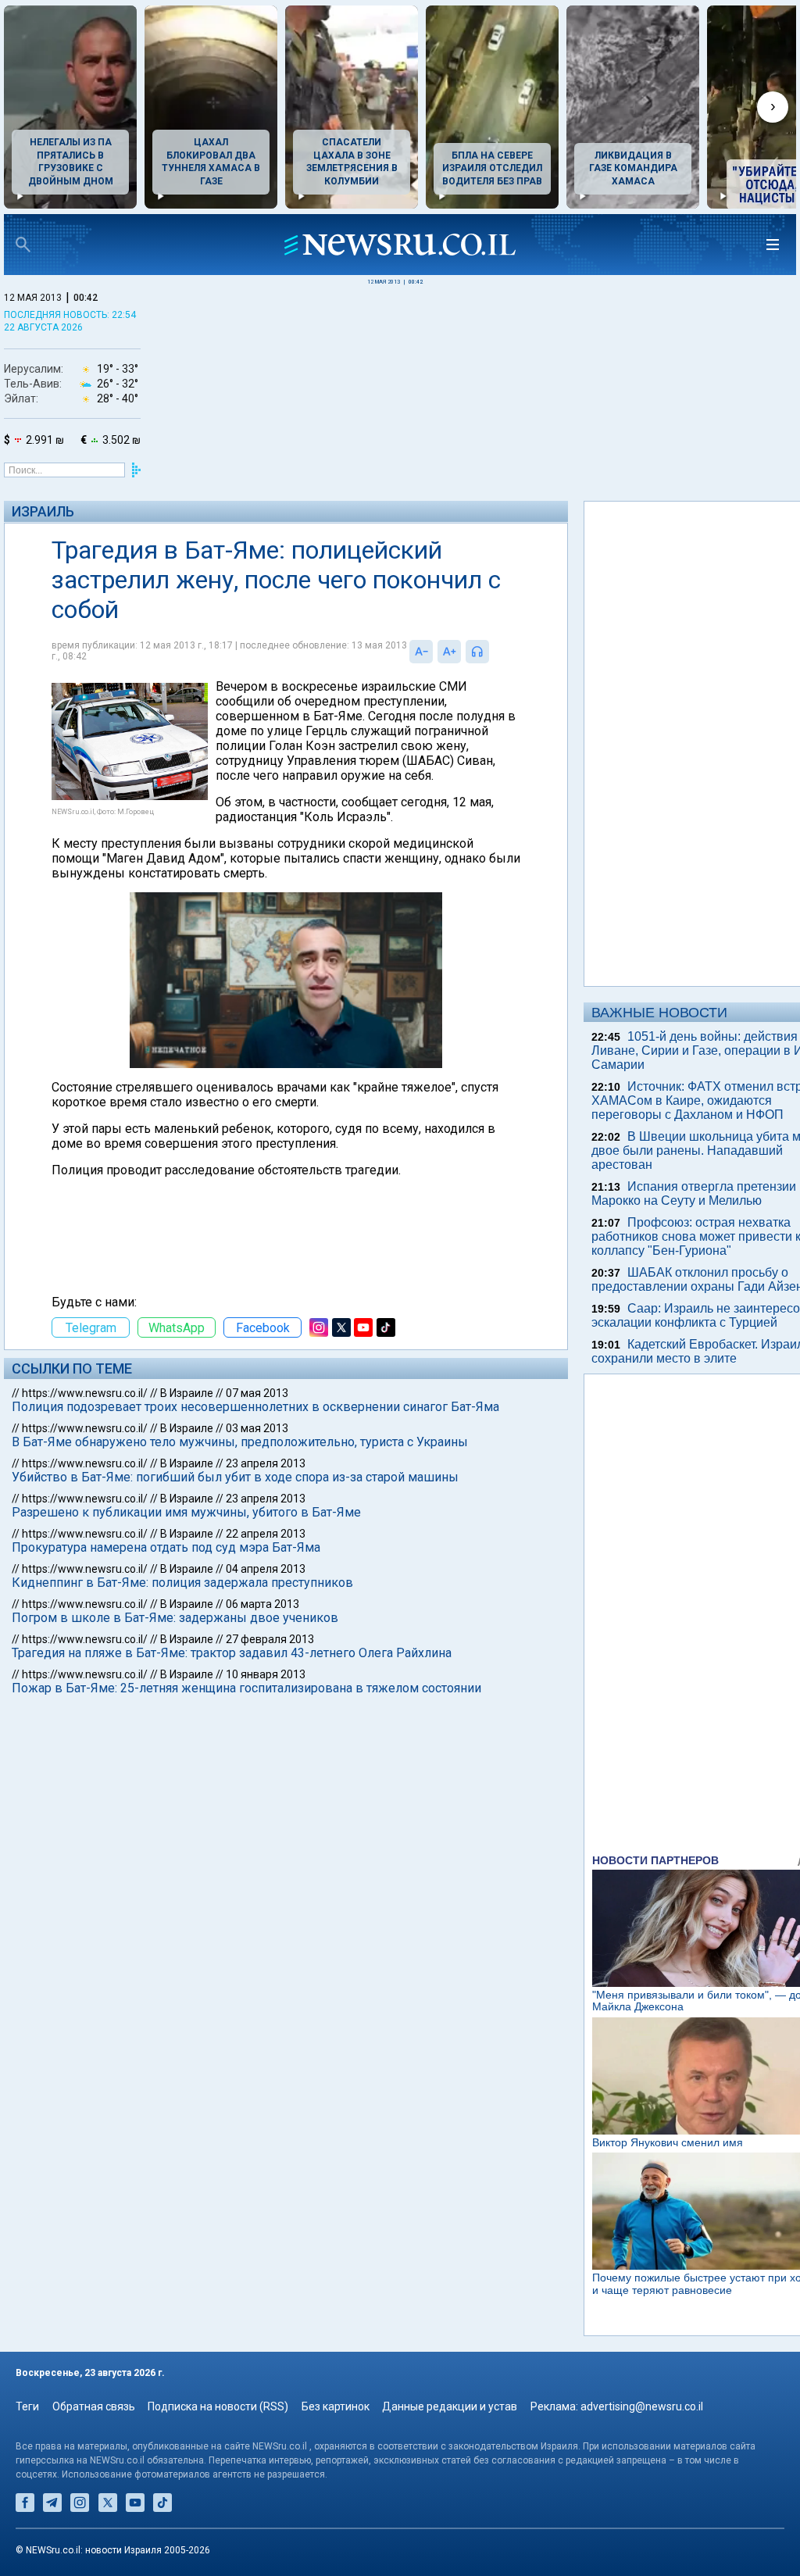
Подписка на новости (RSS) (218, 2406)
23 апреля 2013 (266, 1463)
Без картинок (336, 2406)
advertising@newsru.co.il (642, 2406)
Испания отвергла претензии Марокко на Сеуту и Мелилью (694, 1193)
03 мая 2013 (257, 1428)
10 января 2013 (266, 1674)
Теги (27, 2406)
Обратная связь (94, 2406)
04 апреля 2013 (266, 1569)
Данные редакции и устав (450, 2406)
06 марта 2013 (262, 1604)
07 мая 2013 (257, 1393)
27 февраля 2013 (270, 1639)
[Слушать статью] (493, 652)
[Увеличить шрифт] (449, 652)
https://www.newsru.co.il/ (85, 1393)
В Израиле (187, 1393)
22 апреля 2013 (266, 1534)
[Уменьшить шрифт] (421, 652)
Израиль (43, 511)
